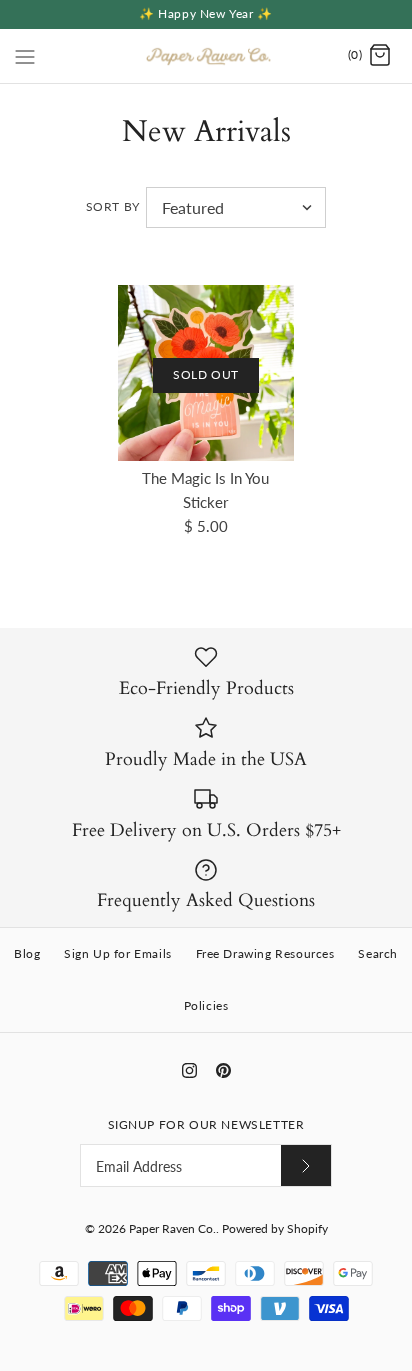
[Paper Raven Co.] (206, 56)
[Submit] (306, 1165)
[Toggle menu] (25, 55)
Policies (206, 1005)
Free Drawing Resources (265, 953)
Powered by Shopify (275, 1228)
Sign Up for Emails (118, 953)
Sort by (113, 206)
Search (378, 953)
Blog (27, 953)
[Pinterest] (223, 1070)
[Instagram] (189, 1070)
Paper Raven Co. (172, 1228)
